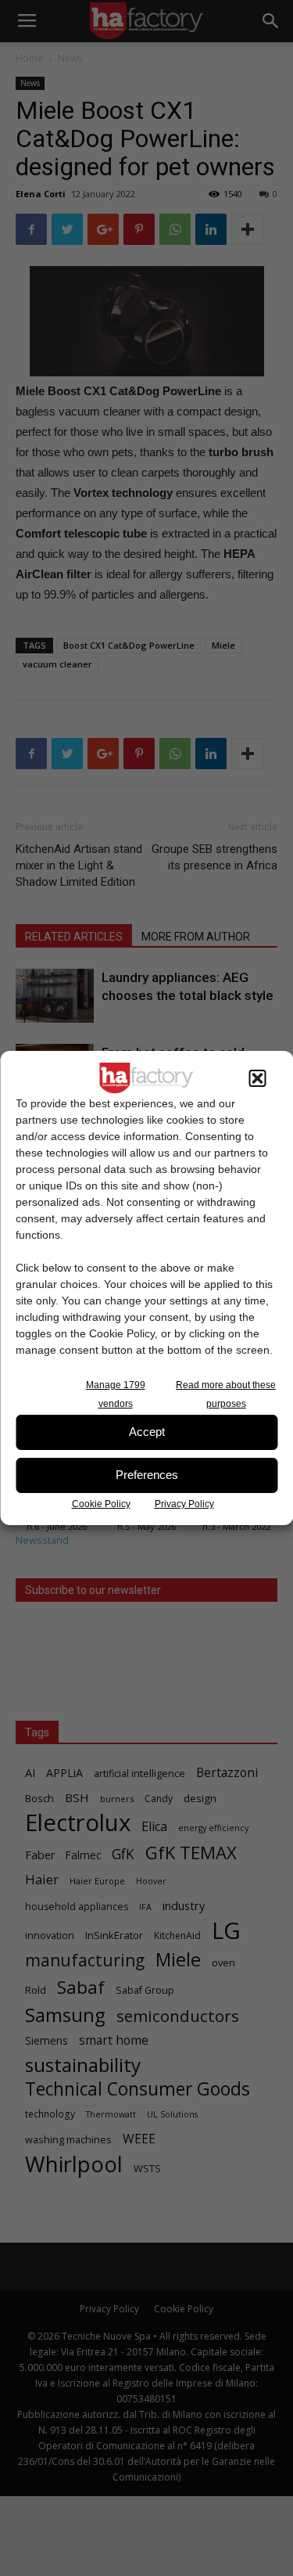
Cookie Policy (101, 1504)
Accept (147, 1432)
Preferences (147, 1475)
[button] (257, 1078)
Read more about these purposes (226, 1394)
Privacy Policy (184, 1504)
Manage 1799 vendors (116, 1394)
